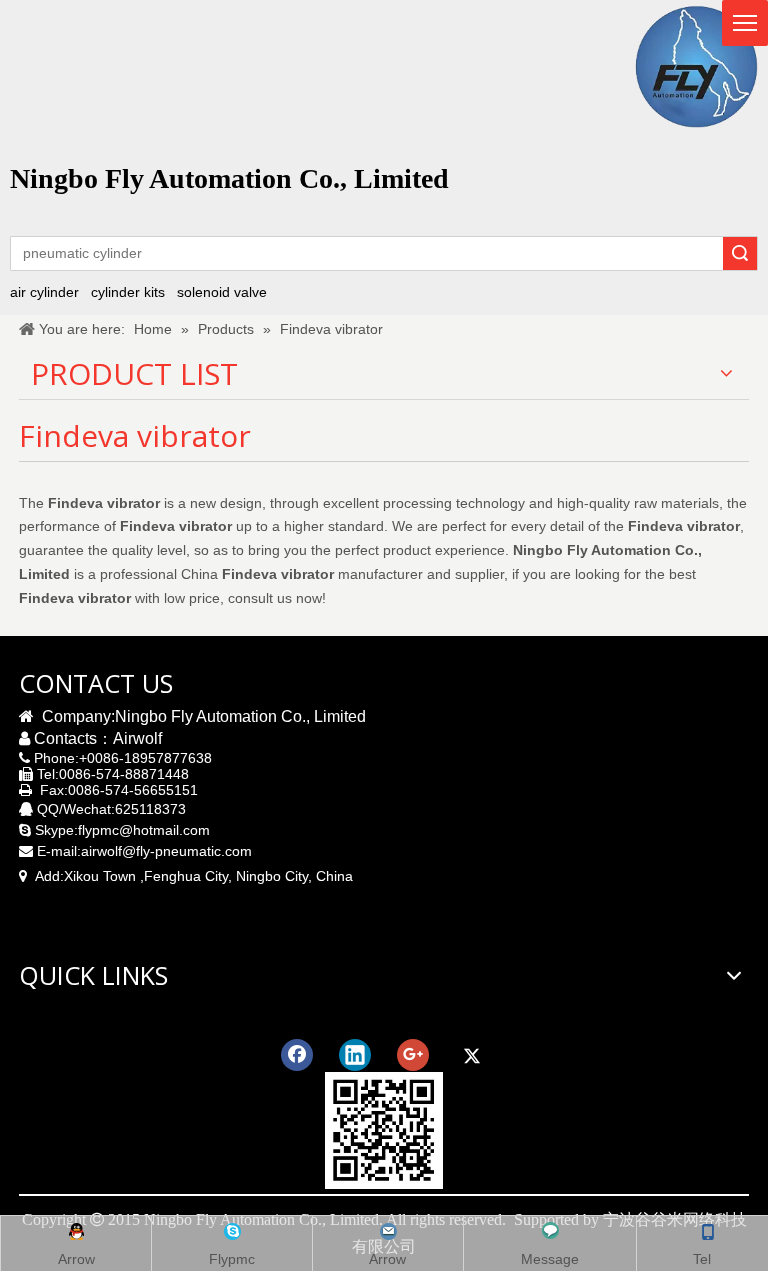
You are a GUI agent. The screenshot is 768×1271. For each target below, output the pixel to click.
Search (740, 253)
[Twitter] (471, 1055)
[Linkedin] (355, 1055)
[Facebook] (297, 1055)
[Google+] (413, 1055)
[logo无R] (696, 66)
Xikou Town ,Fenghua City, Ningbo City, (188, 876)
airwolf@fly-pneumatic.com (166, 851)
